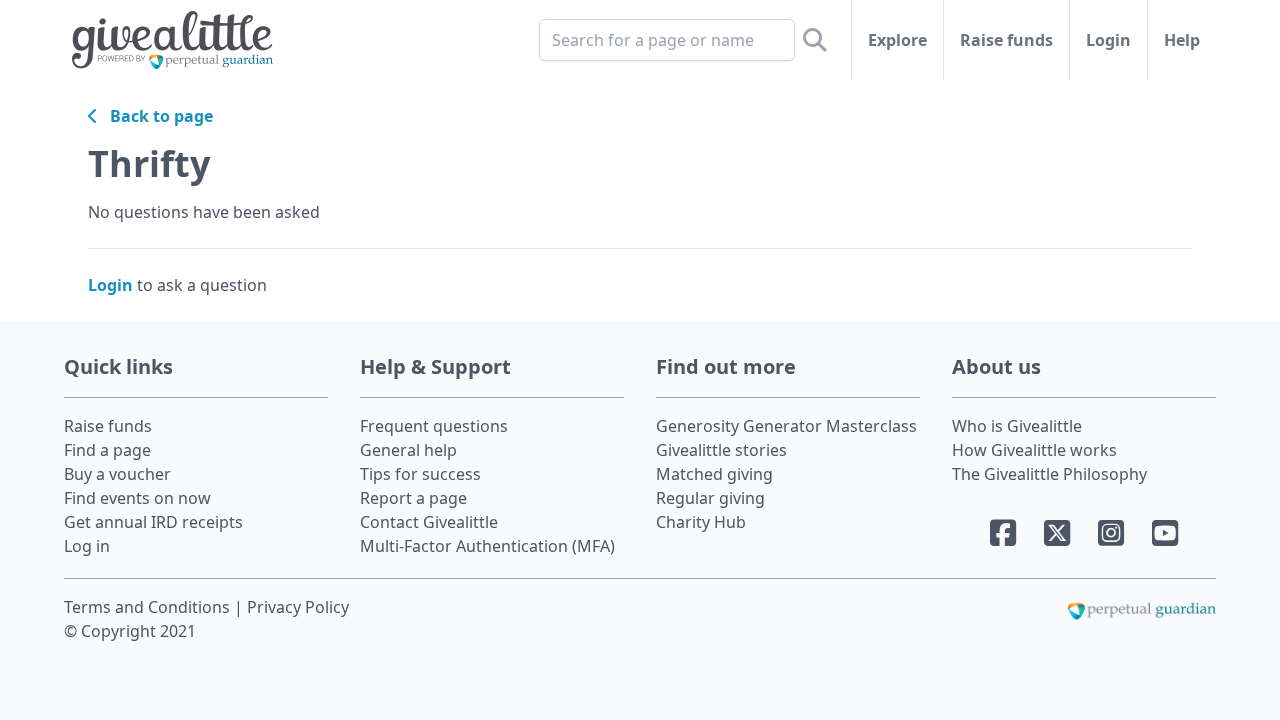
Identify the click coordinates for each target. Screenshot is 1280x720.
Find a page (107, 450)
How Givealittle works (1034, 450)
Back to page (155, 116)
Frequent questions (434, 426)
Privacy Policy (298, 607)
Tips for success (420, 474)
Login (1108, 40)
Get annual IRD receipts (153, 522)
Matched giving (714, 474)
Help (1182, 40)
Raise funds (1006, 40)
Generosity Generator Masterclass (786, 426)
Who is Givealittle (1017, 426)
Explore (897, 40)
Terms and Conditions (149, 607)
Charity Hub (701, 522)
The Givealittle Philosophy (1049, 474)
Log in (87, 546)
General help (408, 450)
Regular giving (710, 498)
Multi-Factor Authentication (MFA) (487, 546)
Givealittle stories (721, 450)
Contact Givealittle (429, 522)
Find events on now (137, 498)
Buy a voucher (117, 474)
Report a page (413, 498)
